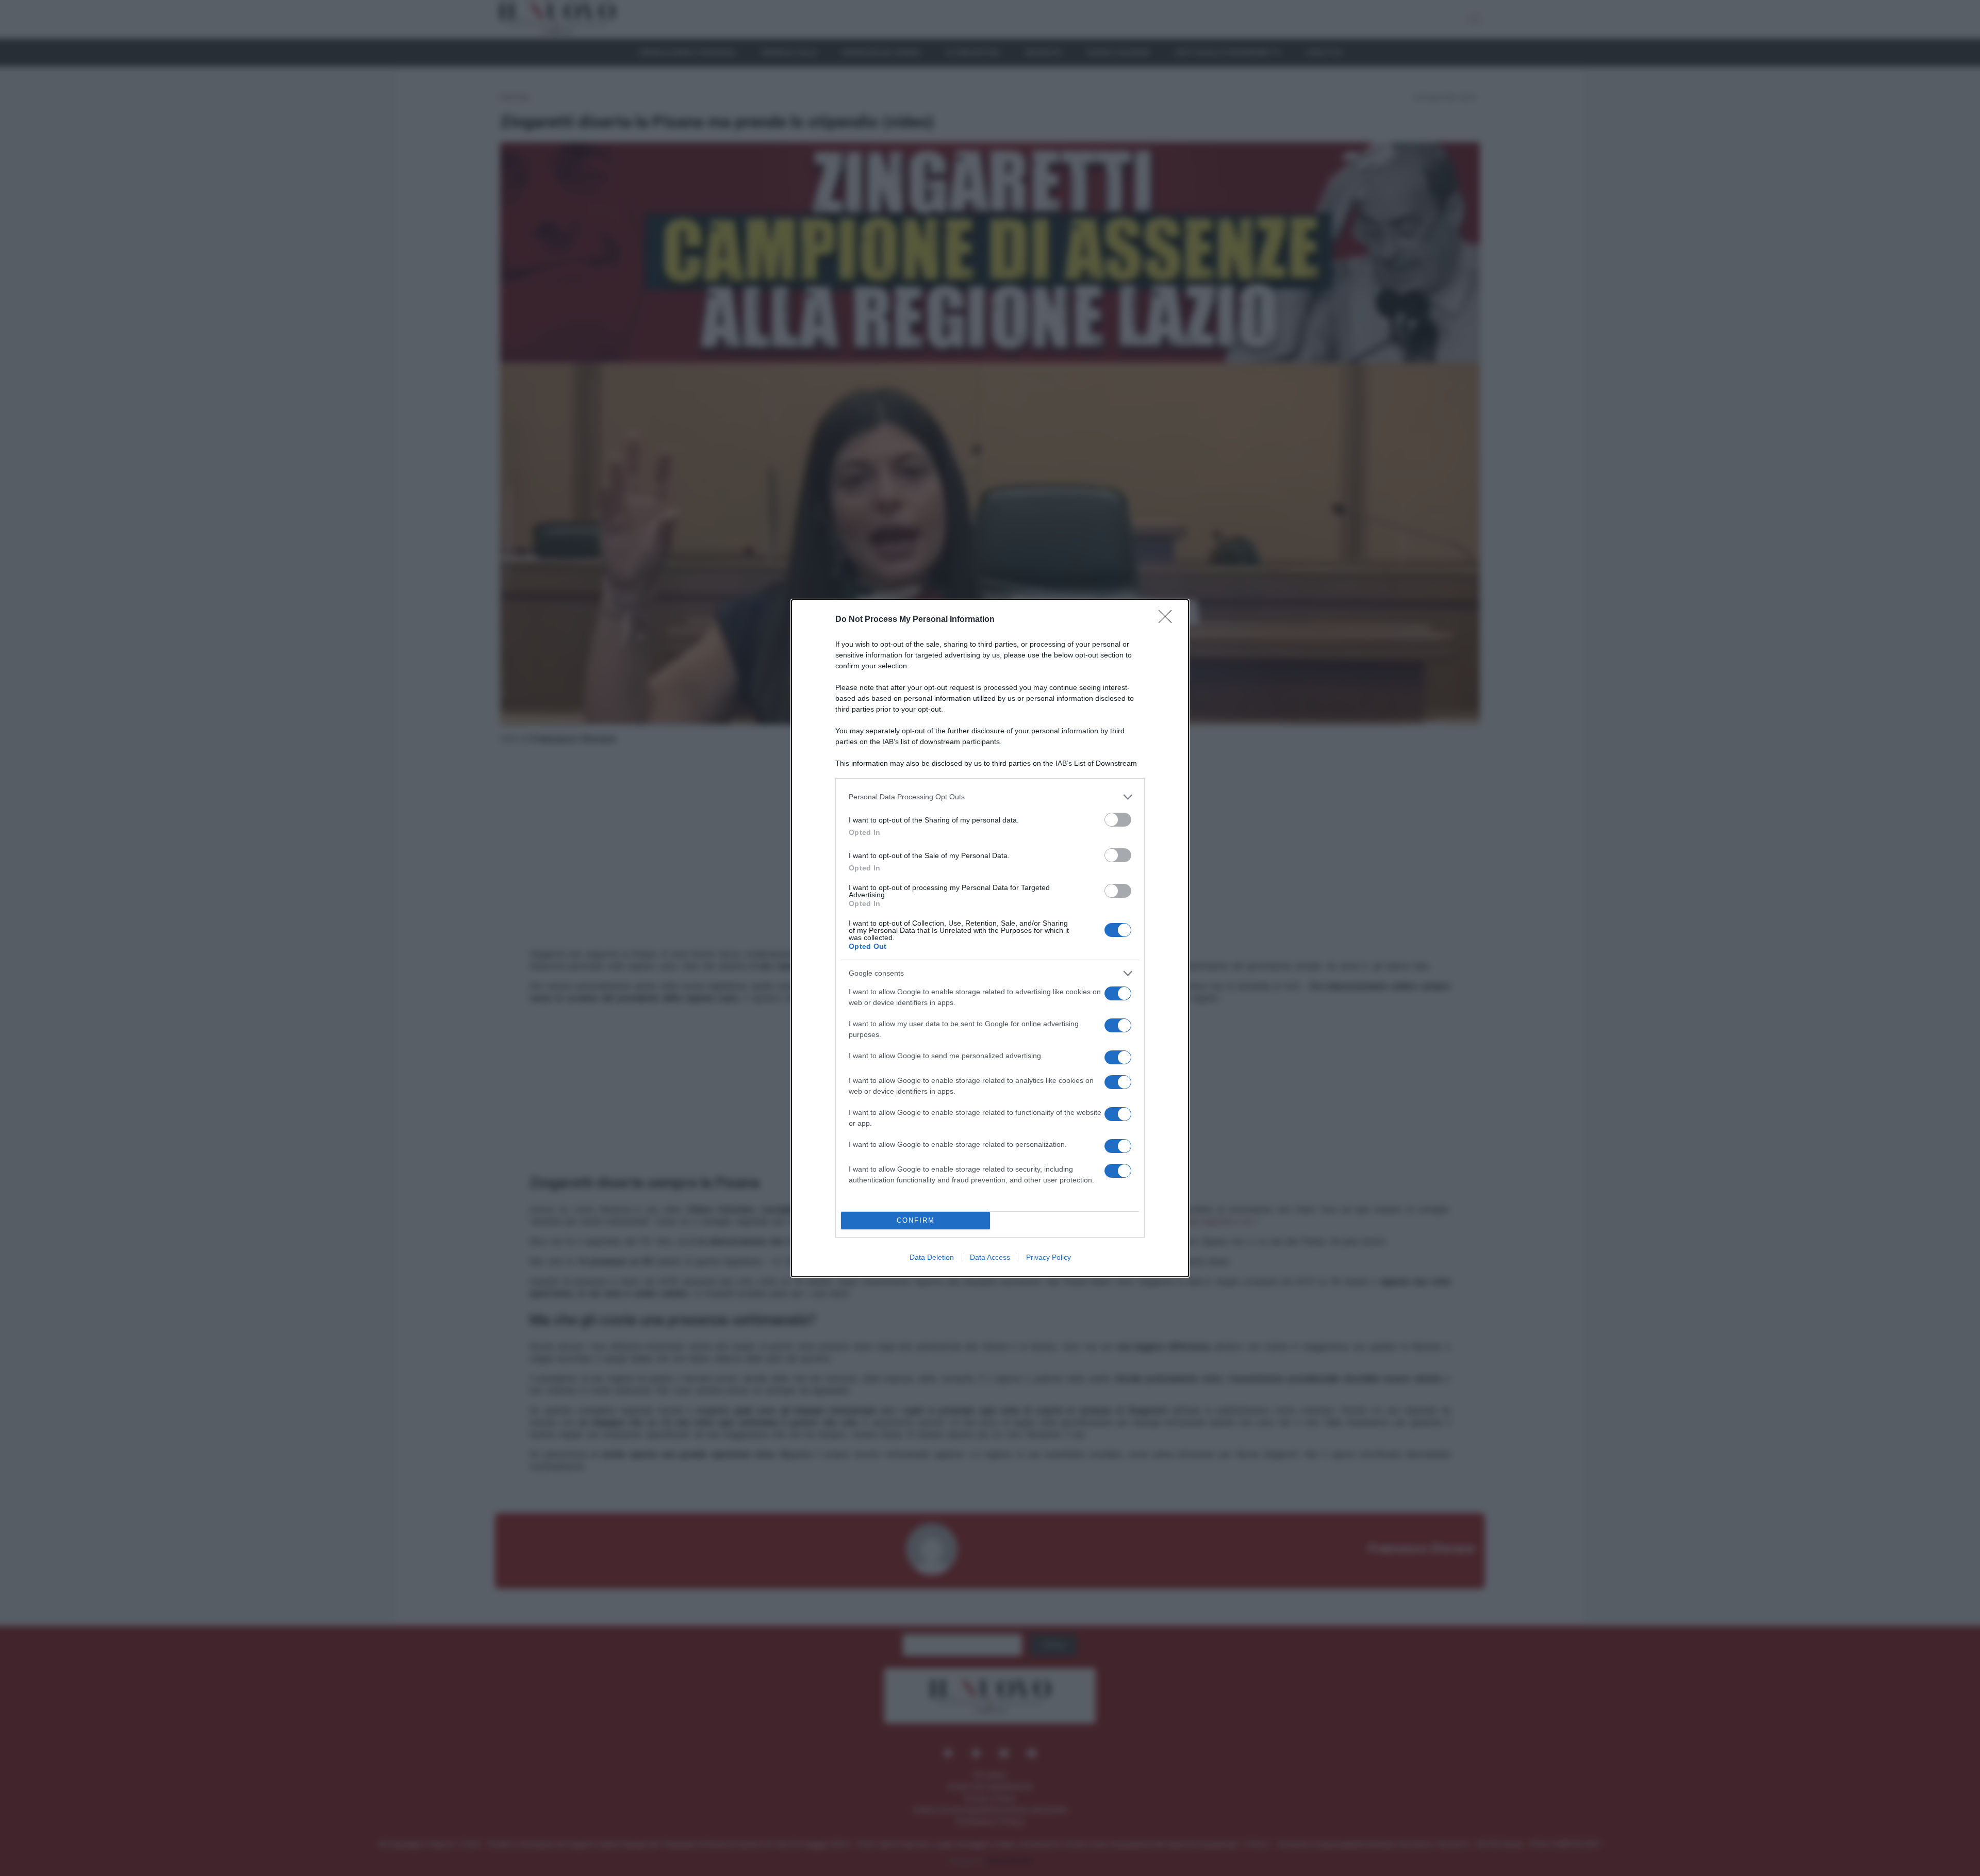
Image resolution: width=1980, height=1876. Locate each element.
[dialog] (990, 938)
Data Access (990, 1257)
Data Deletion (932, 1257)
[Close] (1168, 620)
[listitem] (990, 797)
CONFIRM (916, 1220)
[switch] (1118, 820)
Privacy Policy (1049, 1257)
